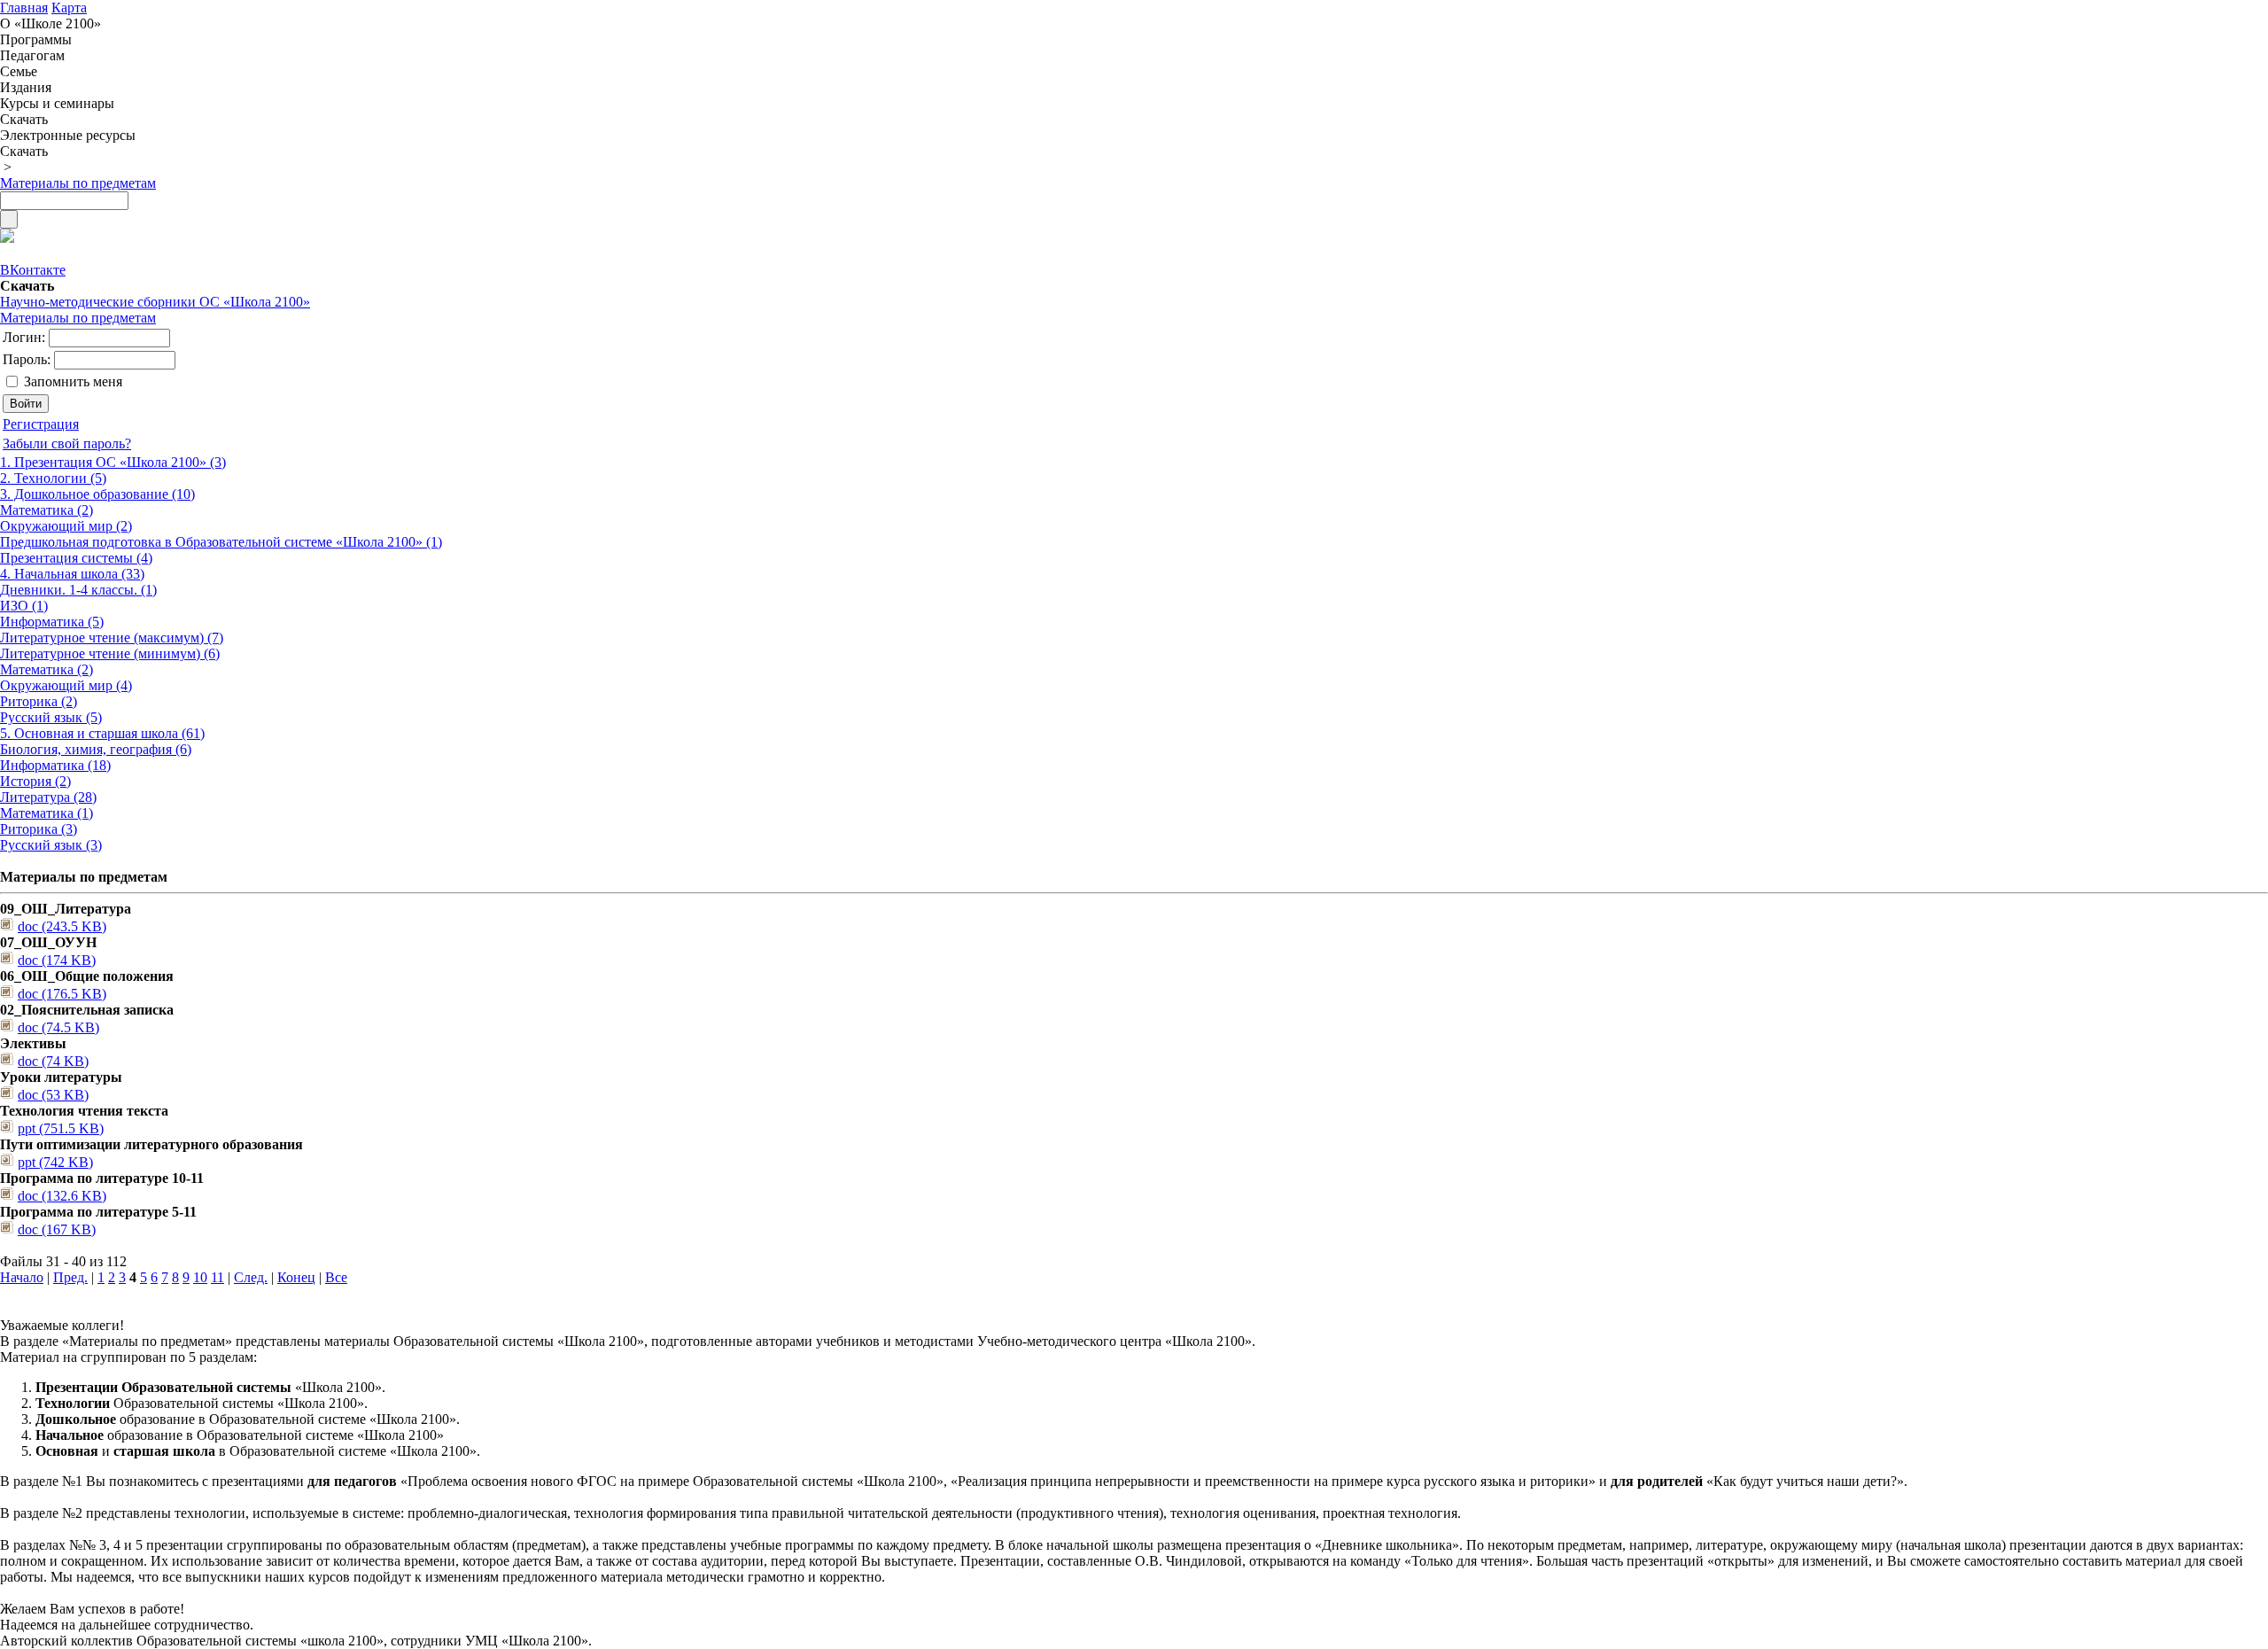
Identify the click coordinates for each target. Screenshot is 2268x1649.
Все (336, 1277)
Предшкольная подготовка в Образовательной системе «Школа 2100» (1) (221, 542)
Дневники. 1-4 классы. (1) (78, 590)
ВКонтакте (33, 270)
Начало (22, 1277)
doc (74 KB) (53, 1061)
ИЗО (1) (24, 606)
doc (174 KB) (57, 960)
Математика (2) (47, 510)
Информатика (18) (55, 765)
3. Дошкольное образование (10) (97, 494)
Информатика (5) (52, 622)
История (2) (35, 781)
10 (200, 1277)
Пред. (70, 1277)
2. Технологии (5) (53, 478)
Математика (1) (47, 813)
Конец (296, 1277)
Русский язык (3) (51, 845)
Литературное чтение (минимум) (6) (110, 653)
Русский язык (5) (51, 717)
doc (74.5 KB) (58, 1027)
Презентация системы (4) (76, 558)
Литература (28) (48, 797)
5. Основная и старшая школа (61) (102, 733)
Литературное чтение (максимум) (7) (112, 638)
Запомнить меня (73, 381)
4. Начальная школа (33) (72, 574)
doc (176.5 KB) (62, 994)
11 (217, 1277)
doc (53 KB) (53, 1095)
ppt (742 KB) (55, 1162)
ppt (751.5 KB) (61, 1128)
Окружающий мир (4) (66, 685)
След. (251, 1277)
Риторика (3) (39, 829)
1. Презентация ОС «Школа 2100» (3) (113, 462)
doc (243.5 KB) (62, 926)
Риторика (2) (39, 701)
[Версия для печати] (7, 238)
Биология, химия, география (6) (96, 749)
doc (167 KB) (57, 1229)
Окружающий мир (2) (66, 526)
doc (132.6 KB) (62, 1196)
